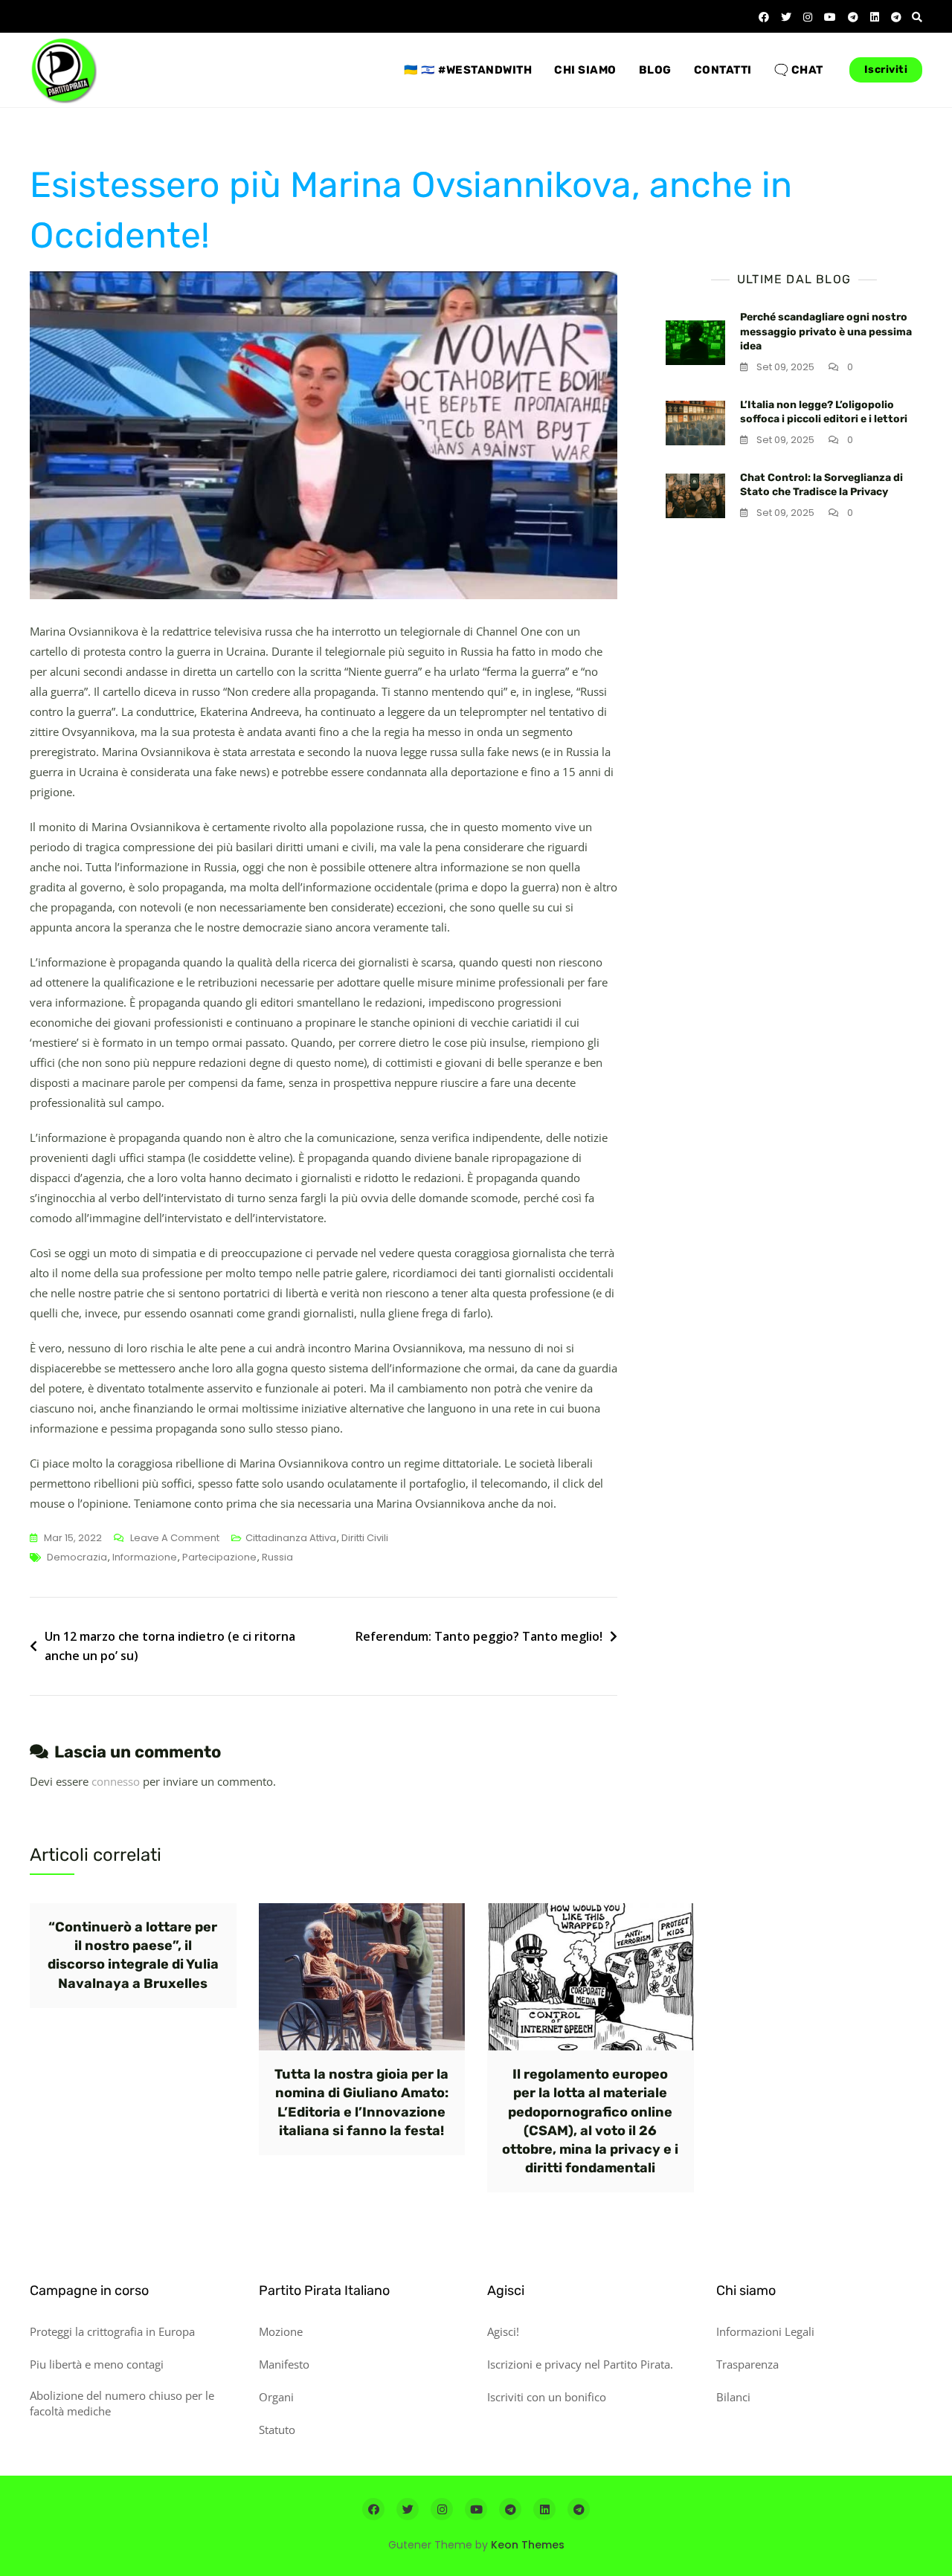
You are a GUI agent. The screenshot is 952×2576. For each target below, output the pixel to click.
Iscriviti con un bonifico (547, 2397)
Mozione (281, 2331)
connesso (116, 1781)
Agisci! (503, 2331)
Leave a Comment (175, 1539)
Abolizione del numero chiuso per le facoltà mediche (122, 2403)
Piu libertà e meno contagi (97, 2364)
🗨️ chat (799, 70)
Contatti (723, 70)
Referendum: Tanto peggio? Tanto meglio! (479, 1636)
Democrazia (77, 1557)
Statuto (277, 2430)
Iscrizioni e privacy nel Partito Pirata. (580, 2364)
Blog (655, 70)
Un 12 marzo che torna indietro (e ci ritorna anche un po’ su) (170, 1646)
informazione (145, 1557)
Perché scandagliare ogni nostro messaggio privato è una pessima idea (826, 332)
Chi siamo (585, 70)
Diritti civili (365, 1538)
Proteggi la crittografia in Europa (112, 2331)
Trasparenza (747, 2364)
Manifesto (284, 2364)
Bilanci (733, 2397)
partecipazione (219, 1557)
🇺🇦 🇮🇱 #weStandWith (468, 70)
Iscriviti (886, 70)
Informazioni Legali (765, 2331)
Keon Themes (528, 2545)
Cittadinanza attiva (291, 1538)
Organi (276, 2397)
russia (277, 1557)
